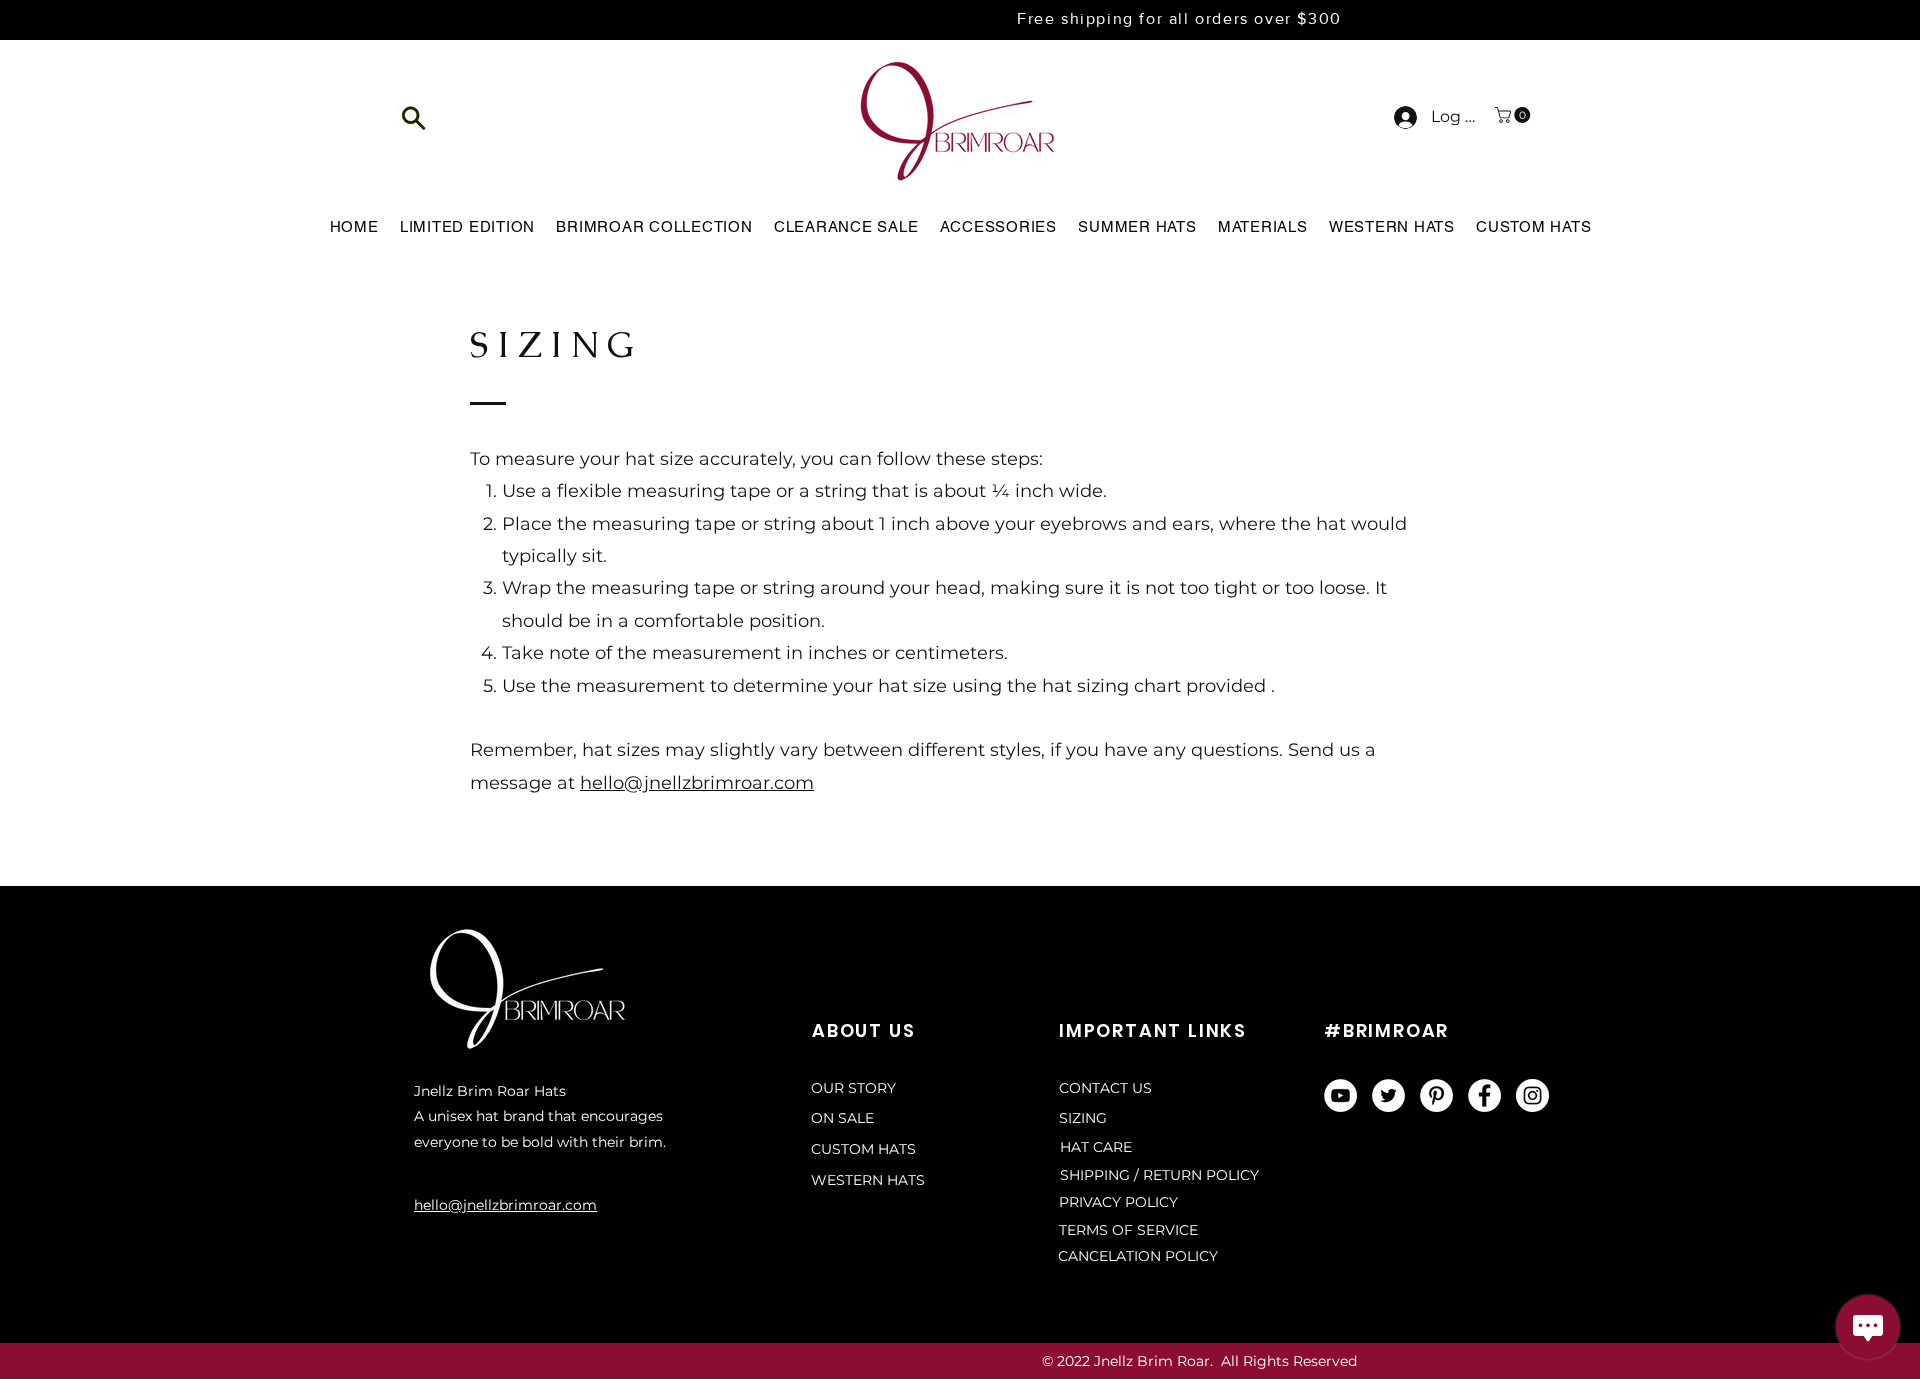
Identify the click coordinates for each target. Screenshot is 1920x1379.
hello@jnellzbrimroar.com (697, 783)
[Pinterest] (1436, 1095)
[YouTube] (1340, 1095)
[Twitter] (1388, 1095)
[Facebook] (1484, 1095)
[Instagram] (1532, 1095)
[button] (414, 117)
